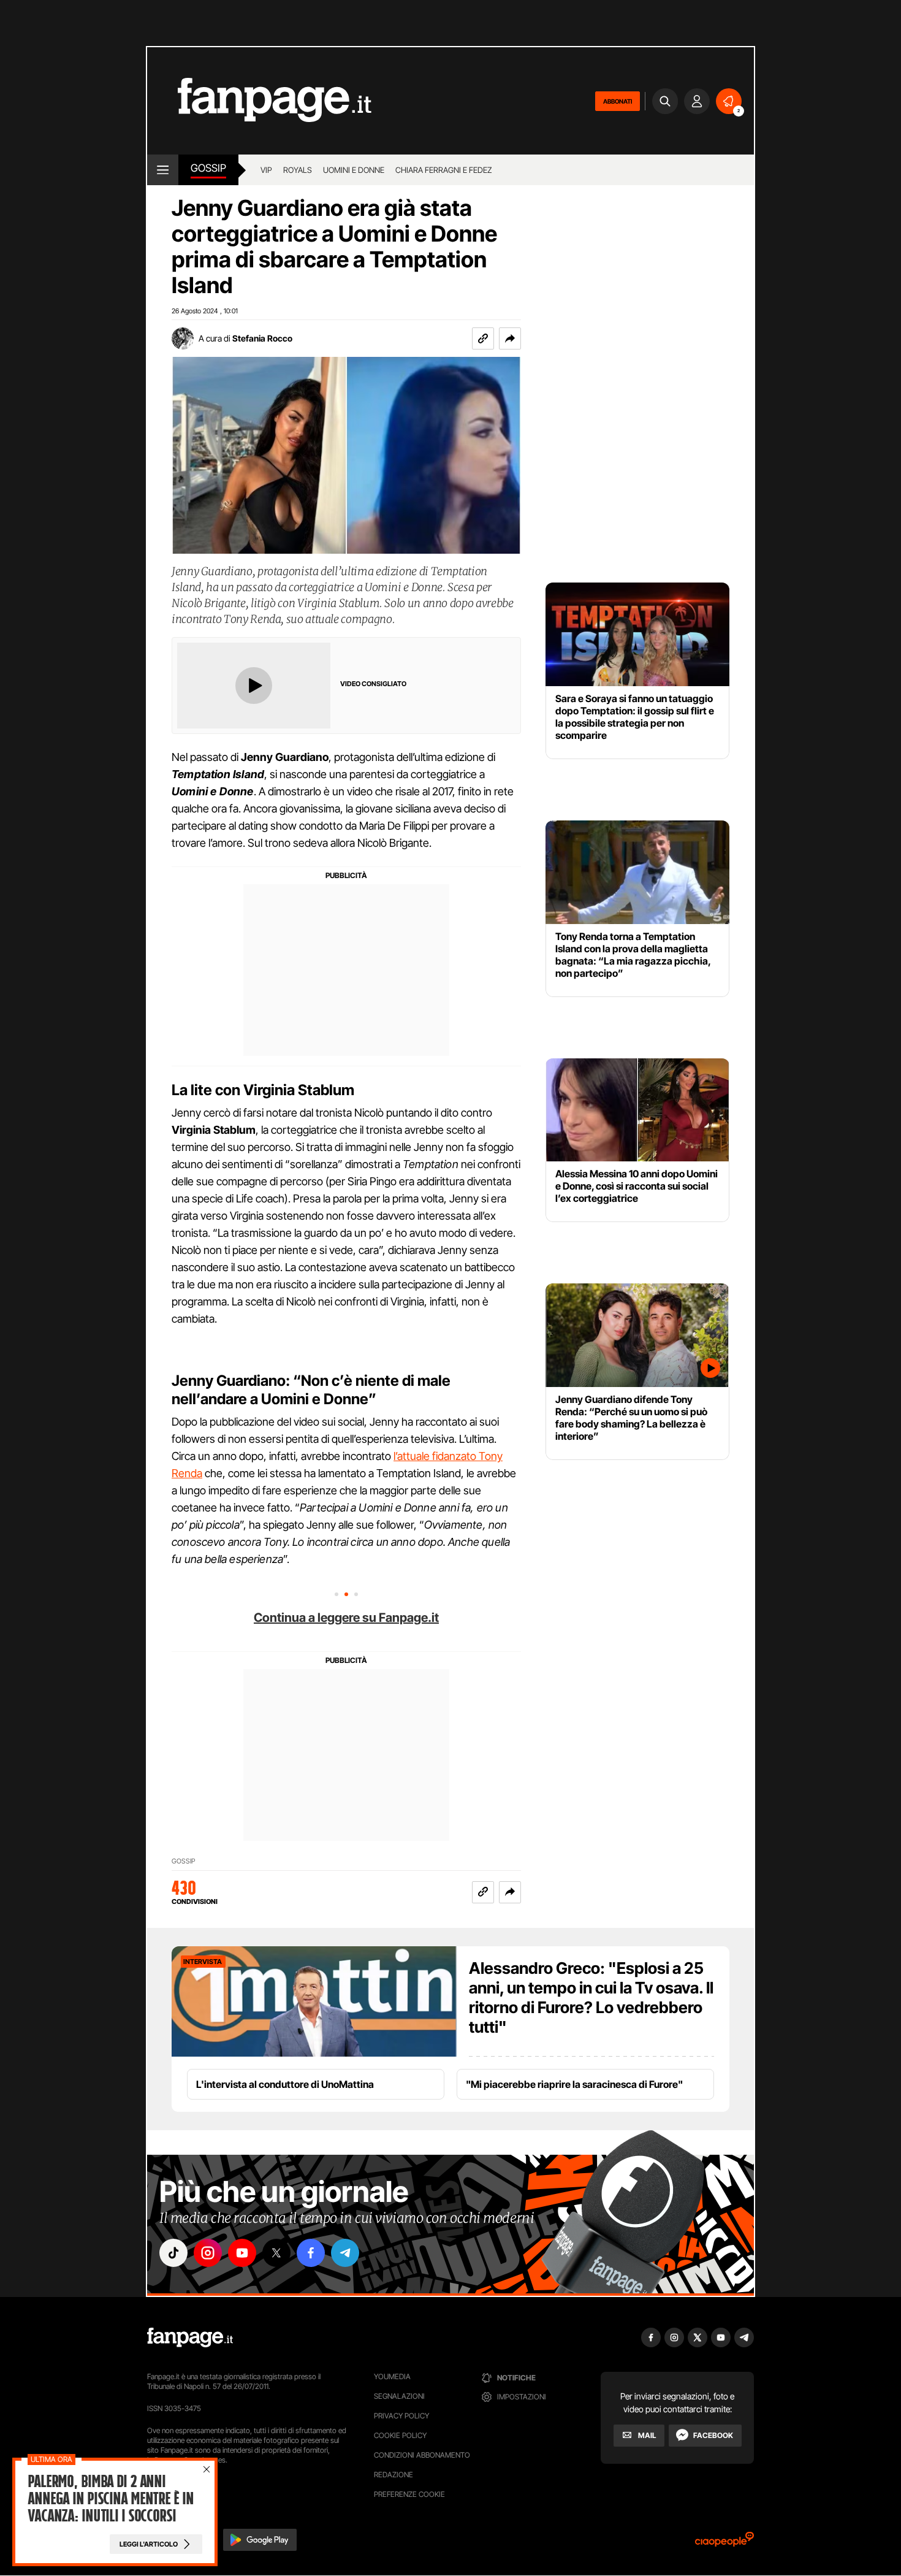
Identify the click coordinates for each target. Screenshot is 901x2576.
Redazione (393, 2475)
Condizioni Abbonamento (422, 2455)
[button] (510, 338)
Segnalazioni (399, 2396)
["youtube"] (242, 2253)
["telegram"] (345, 2253)
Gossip (208, 168)
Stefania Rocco (262, 338)
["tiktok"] (173, 2253)
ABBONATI (618, 101)
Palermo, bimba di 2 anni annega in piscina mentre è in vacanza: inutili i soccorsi (111, 2499)
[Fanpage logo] (259, 101)
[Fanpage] (190, 2337)
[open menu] (163, 170)
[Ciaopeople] (724, 2543)
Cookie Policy (400, 2435)
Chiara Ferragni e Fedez (444, 170)
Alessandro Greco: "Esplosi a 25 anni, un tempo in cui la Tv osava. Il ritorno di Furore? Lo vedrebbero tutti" (591, 1997)
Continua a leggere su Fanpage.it (346, 1618)
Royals (298, 170)
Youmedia (392, 2376)
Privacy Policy (401, 2416)
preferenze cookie (409, 2494)
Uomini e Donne (354, 170)
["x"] (276, 2253)
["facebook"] (311, 2253)
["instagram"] (208, 2253)
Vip (266, 170)
